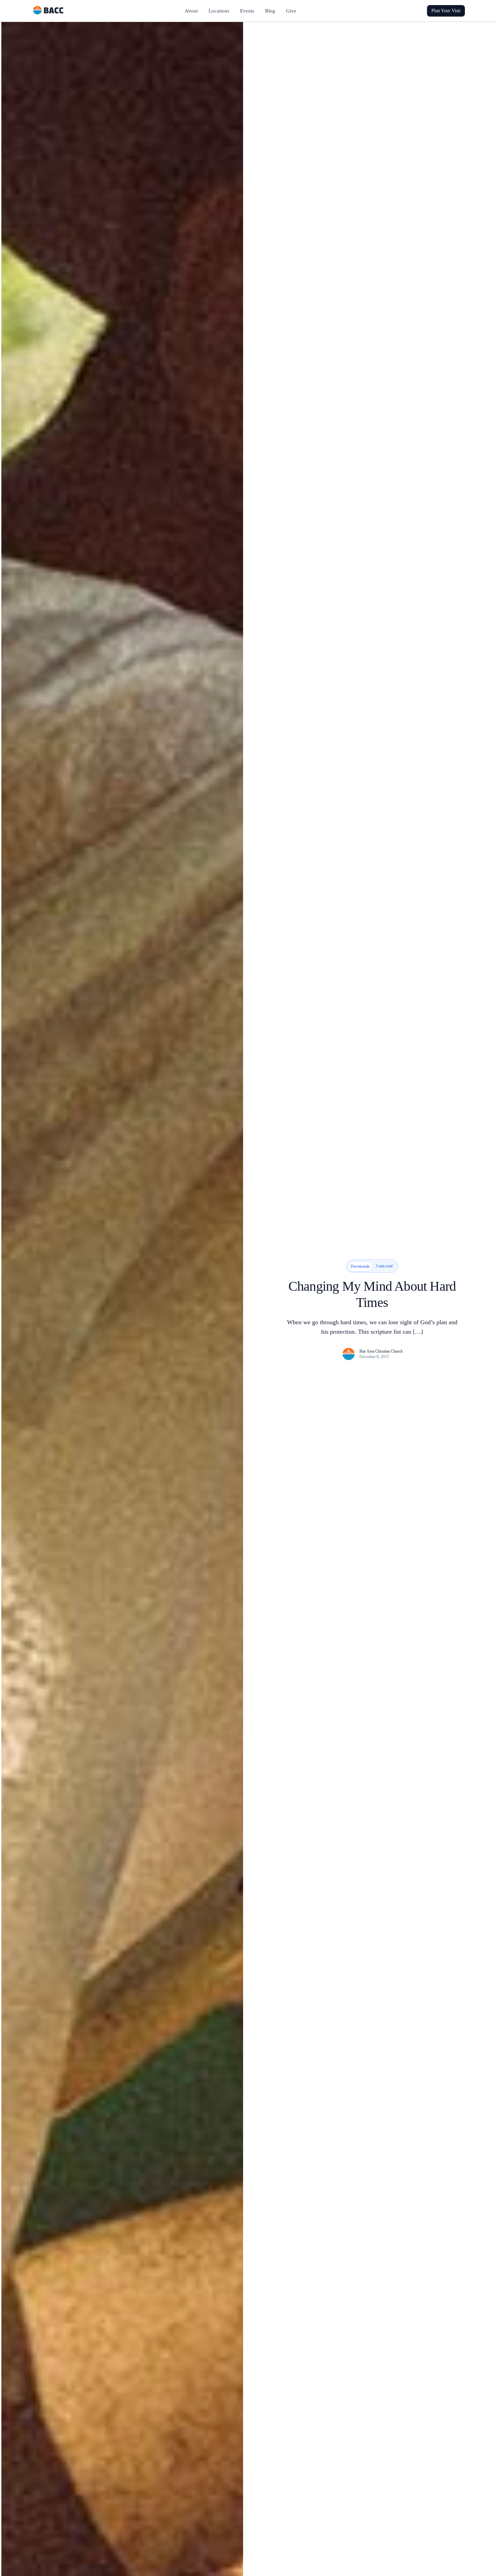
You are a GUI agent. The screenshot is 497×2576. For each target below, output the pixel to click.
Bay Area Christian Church (381, 1351)
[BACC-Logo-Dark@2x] (48, 8)
